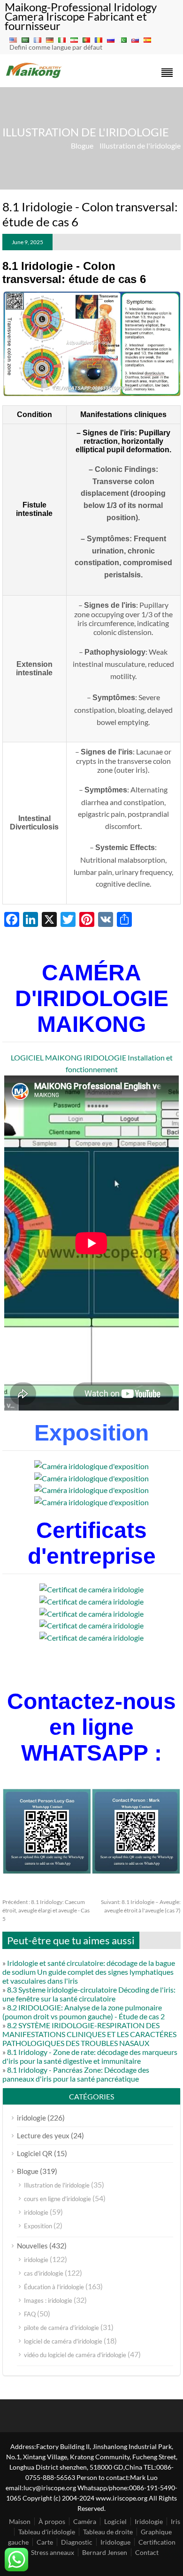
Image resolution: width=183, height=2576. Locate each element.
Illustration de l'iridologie (140, 146)
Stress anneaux (53, 2552)
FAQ (30, 2314)
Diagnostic (77, 2542)
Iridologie (149, 2521)
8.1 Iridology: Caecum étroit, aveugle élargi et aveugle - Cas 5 (46, 1910)
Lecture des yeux (43, 2135)
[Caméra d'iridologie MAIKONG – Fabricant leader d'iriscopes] (34, 77)
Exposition (38, 2226)
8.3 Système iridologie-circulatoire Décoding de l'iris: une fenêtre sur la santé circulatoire (89, 1994)
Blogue (82, 146)
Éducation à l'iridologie (54, 2287)
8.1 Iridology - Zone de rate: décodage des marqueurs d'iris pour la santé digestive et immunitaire (90, 2056)
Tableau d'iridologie (47, 2532)
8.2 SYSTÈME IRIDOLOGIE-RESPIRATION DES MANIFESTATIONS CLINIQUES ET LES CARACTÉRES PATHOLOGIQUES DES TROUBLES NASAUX (89, 2034)
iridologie (31, 2118)
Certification (157, 2542)
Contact (147, 2552)
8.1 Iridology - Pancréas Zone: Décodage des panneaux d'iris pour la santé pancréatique (76, 2074)
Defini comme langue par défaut (56, 47)
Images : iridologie (48, 2300)
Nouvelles (32, 2246)
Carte (45, 2542)
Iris (175, 2521)
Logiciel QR (35, 2153)
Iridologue (115, 2542)
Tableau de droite (108, 2532)
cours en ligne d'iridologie (57, 2199)
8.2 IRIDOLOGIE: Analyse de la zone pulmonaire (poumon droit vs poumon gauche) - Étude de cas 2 (84, 2012)
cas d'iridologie (44, 2273)
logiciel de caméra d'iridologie (63, 2341)
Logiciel (115, 2521)
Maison (20, 2521)
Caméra (85, 2521)
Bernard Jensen (105, 2552)
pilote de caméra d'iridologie (61, 2328)
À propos (52, 2521)
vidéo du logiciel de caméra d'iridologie (75, 2355)
